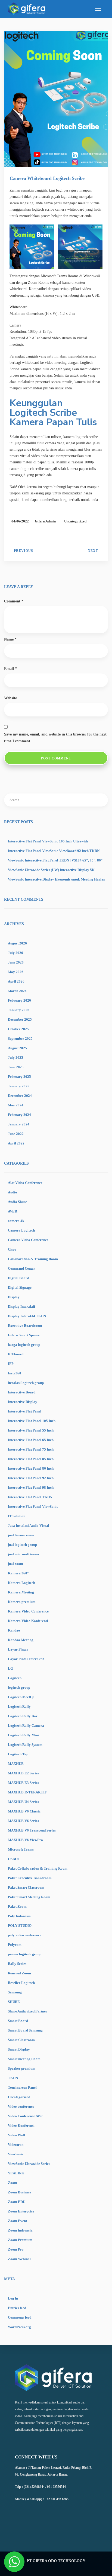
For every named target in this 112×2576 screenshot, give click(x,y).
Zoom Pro (16, 2249)
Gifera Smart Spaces (24, 1335)
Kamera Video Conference (28, 1611)
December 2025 (20, 1019)
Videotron (16, 2145)
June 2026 (16, 962)
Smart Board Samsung (25, 2030)
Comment (14, 601)
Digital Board (18, 1278)
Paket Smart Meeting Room (29, 1897)
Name (10, 639)
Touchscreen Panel (22, 2087)
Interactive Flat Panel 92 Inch (31, 1478)
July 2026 (15, 953)
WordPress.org (19, 2327)
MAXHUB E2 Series (23, 1773)
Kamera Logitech (21, 1583)
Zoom (13, 2183)
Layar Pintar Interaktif (26, 1659)
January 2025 (19, 1086)
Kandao (14, 1630)
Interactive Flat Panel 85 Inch (31, 1459)
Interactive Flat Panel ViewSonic (33, 1506)
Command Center (21, 1268)
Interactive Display (23, 1402)
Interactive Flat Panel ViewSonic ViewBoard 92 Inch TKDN (54, 851)
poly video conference (25, 1935)
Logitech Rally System (25, 1745)
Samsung (15, 1992)
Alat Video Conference (25, 1183)
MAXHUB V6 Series (23, 1821)
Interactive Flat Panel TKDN (30, 1497)
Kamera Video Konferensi (28, 1621)
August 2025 (17, 1048)
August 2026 (17, 943)
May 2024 (16, 1105)
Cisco (12, 1249)
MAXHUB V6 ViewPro (25, 1840)
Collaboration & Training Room (33, 1259)
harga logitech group (24, 1345)
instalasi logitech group (26, 1383)
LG (10, 1668)
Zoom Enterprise (21, 2211)
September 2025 (20, 1038)
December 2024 (20, 1096)
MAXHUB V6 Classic (24, 1811)
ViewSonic (16, 2154)
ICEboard (16, 1354)
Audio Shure (17, 1202)
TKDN (13, 2078)
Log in (13, 2298)
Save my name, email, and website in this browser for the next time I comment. (55, 738)
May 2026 (16, 972)
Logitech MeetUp (21, 1697)
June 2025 (16, 1067)
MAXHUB (16, 1764)
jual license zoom (21, 1535)
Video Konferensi (21, 2126)
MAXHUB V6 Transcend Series (32, 1830)
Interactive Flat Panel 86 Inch (31, 1468)
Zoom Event (17, 2221)
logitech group (19, 1687)
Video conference (21, 2106)
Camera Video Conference (28, 1240)
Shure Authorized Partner (28, 2011)
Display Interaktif (21, 1307)
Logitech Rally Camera (26, 1726)
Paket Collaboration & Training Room (38, 1868)
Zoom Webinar (20, 2259)
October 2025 (18, 1029)
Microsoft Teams (21, 1849)
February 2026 (19, 1000)
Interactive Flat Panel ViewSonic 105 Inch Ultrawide (48, 841)
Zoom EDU (17, 2202)
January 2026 (19, 1010)
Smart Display (19, 2049)
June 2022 (16, 1134)
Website (10, 698)
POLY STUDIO (20, 1926)
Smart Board (18, 2021)
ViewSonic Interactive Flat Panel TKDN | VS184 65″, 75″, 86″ (55, 860)
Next (93, 551)
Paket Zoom (17, 1906)
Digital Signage (20, 1287)
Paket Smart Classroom (26, 1887)
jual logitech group (22, 1545)
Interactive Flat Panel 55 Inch (31, 1430)
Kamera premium (22, 1602)
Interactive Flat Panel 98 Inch (31, 1487)
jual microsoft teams (24, 1554)
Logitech (15, 1678)
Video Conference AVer (25, 2116)
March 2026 (17, 991)
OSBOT (14, 1859)
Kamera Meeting (21, 1592)
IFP (11, 1364)
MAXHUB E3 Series (23, 1783)
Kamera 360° (18, 1573)
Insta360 (15, 1373)
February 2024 (19, 1115)
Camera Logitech (21, 1230)
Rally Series (17, 1964)
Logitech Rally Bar (23, 1716)
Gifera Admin (45, 521)
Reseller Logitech (21, 1983)
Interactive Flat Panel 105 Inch (32, 1421)
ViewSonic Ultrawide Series (29, 2164)
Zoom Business (19, 2192)
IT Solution (17, 1516)
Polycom (15, 1945)
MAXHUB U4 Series (23, 1802)
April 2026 (16, 981)
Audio (13, 1192)
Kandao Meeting (21, 1640)
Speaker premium (22, 2068)
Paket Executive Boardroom (30, 1878)
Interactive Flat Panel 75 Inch (31, 1449)
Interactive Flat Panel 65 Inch (31, 1440)
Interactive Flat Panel (25, 1411)
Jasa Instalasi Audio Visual (29, 1526)
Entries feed (17, 2308)
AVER (13, 1211)
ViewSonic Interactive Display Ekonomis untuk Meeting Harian (57, 879)
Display (14, 1297)
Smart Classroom (21, 2040)
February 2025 (19, 1077)
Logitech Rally (19, 1706)
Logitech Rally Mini (23, 1735)
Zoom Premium (20, 2240)
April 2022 (16, 1143)
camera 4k (16, 1221)
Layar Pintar (18, 1649)
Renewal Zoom (19, 1973)
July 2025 (15, 1058)
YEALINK (16, 2173)
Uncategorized (75, 521)
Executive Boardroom (25, 1326)
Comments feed (20, 2317)
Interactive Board (22, 1392)
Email (10, 669)
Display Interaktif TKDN (27, 1316)
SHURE (14, 2002)
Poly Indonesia (19, 1916)
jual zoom (15, 1564)
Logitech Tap (18, 1754)
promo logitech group (25, 1954)
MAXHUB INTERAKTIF (27, 1792)
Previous (24, 551)
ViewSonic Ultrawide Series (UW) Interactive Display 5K (51, 870)
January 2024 (19, 1124)
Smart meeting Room (24, 2059)
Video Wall (16, 2135)
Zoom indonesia (20, 2230)
